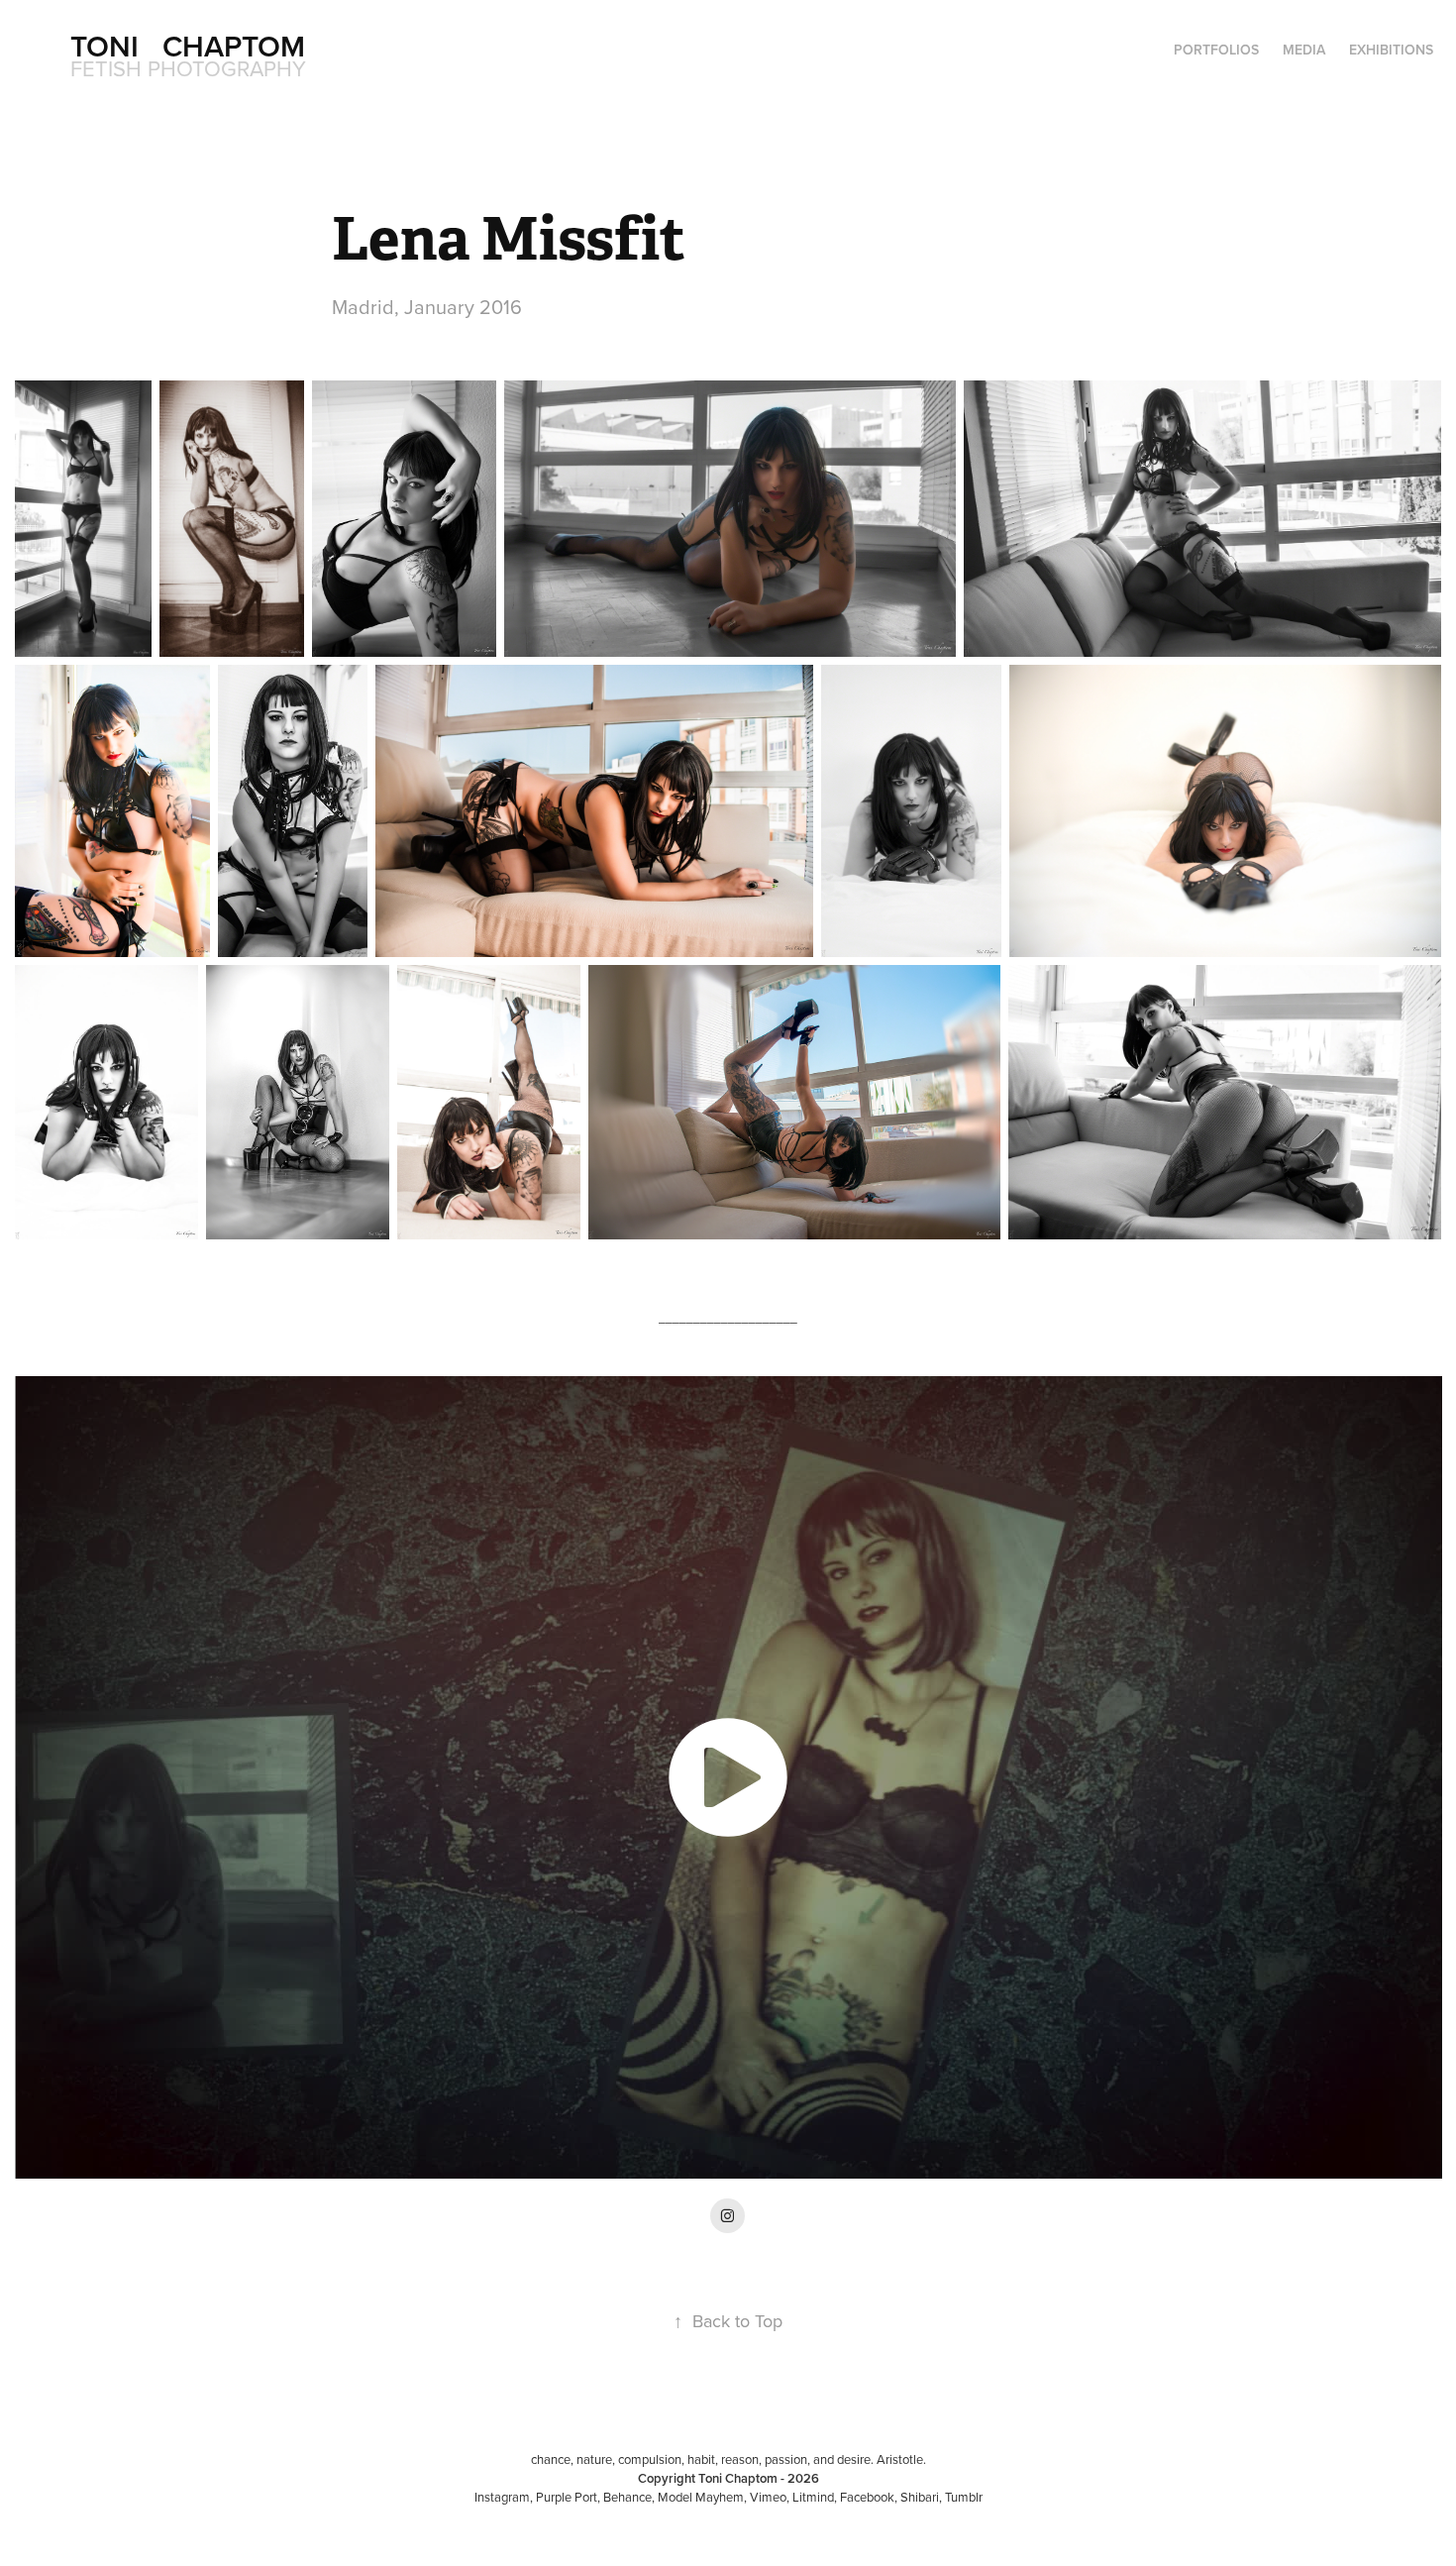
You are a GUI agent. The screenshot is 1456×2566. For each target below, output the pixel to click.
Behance (627, 2497)
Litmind (813, 2497)
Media (1304, 50)
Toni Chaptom (188, 46)
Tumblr (964, 2497)
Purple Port (567, 2497)
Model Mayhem (701, 2497)
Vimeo (768, 2497)
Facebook (867, 2497)
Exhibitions (1391, 50)
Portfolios (1216, 50)
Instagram (502, 2497)
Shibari (920, 2497)
